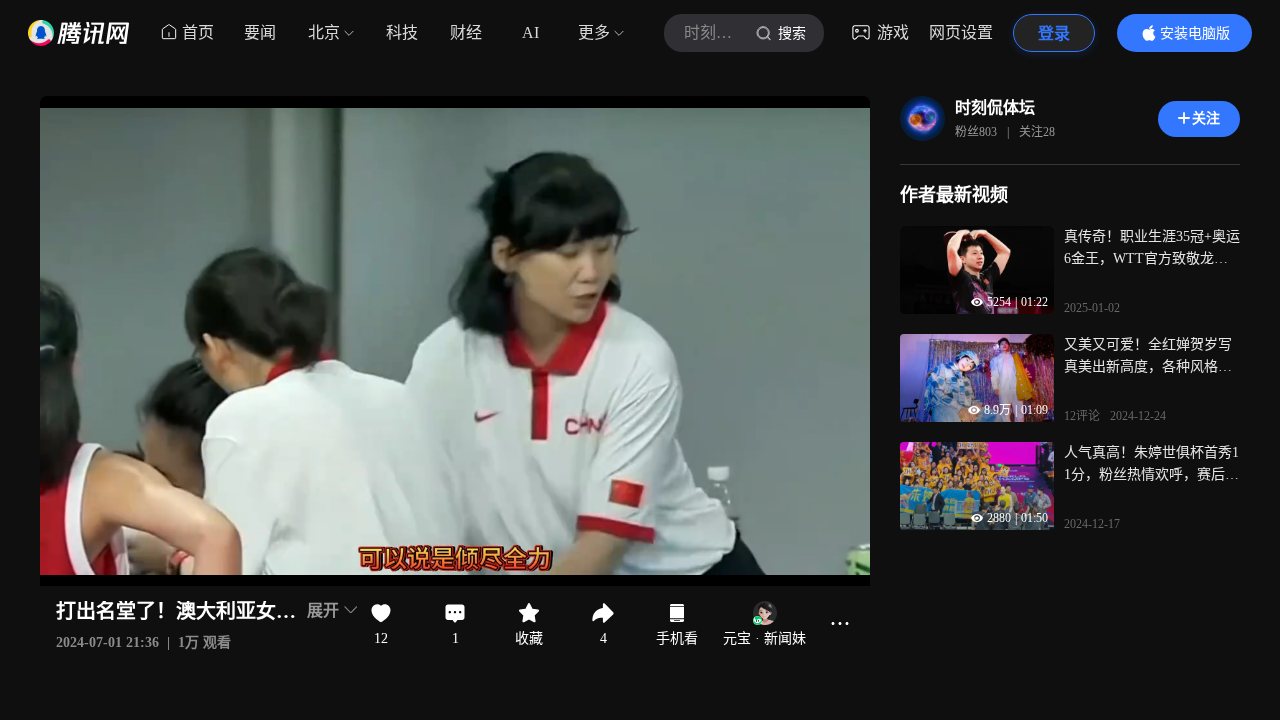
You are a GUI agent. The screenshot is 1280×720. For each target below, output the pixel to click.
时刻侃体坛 (995, 107)
